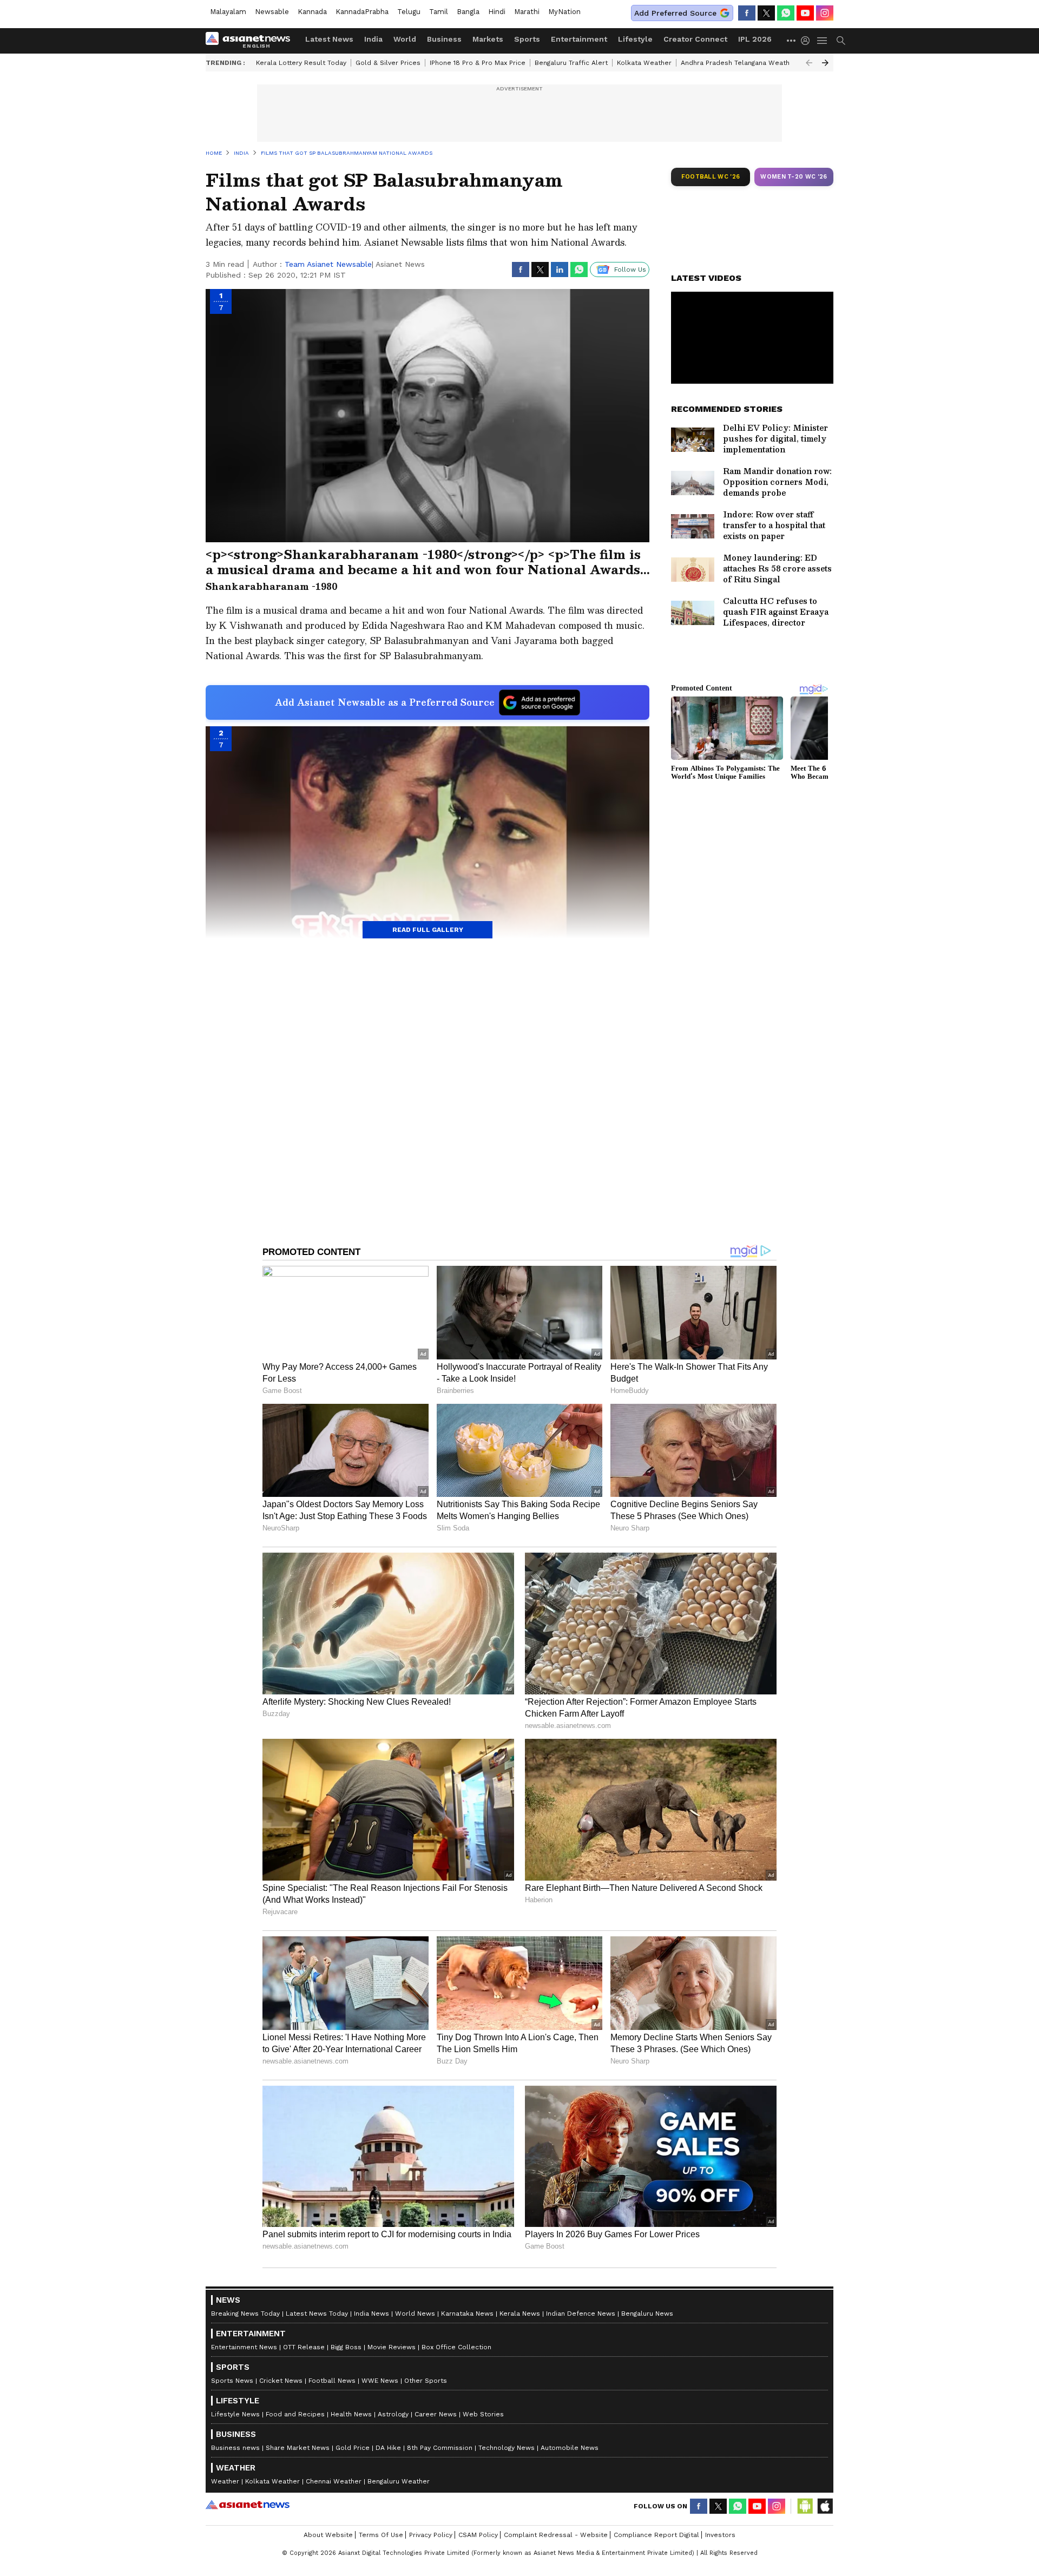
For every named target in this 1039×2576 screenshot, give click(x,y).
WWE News (380, 2381)
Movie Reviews (392, 2347)
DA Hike (388, 2448)
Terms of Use (381, 2535)
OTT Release (304, 2347)
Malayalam (228, 12)
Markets (488, 39)
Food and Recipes (295, 2414)
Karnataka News (467, 2314)
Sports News (232, 2381)
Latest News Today (317, 2314)
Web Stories (483, 2414)
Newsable (272, 12)
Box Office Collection (456, 2347)
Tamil (439, 12)
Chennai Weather (334, 2481)
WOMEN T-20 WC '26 (794, 177)
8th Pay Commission (440, 2448)
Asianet (248, 2505)
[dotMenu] (792, 40)
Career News (436, 2414)
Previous (809, 63)
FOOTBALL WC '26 (711, 177)
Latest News (329, 39)
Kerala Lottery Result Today (301, 63)
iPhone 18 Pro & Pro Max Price (478, 63)
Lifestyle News (235, 2414)
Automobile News (570, 2448)
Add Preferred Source (675, 13)
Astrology (393, 2414)
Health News (351, 2414)
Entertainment (579, 39)
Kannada (312, 12)
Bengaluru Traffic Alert (571, 63)
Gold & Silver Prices (388, 63)
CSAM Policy (478, 2535)
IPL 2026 (755, 39)
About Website (328, 2535)
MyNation (564, 12)
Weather (225, 2481)
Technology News (507, 2448)
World (405, 39)
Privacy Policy (431, 2535)
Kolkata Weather (644, 63)
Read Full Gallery (428, 930)
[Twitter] (766, 13)
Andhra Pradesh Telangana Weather (739, 63)
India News (371, 2314)
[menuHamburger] (823, 41)
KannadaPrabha (362, 12)
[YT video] (805, 13)
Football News (332, 2381)
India (373, 39)
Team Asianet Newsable (328, 264)
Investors (720, 2535)
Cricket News (281, 2381)
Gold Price (353, 2448)
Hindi (497, 12)
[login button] (808, 41)
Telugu (409, 12)
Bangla (468, 12)
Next (825, 63)
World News (415, 2314)
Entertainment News (244, 2347)
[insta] (825, 13)
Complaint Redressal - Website (556, 2535)
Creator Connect (695, 39)
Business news (235, 2448)
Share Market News (298, 2448)
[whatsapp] (786, 13)
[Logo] (252, 41)
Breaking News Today (245, 2314)
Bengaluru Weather (399, 2481)
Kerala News (520, 2314)
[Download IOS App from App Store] (825, 2506)
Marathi (527, 12)
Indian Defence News (581, 2314)
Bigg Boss (346, 2347)
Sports (527, 39)
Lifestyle (635, 39)
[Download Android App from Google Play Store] (805, 2506)
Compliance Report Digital (656, 2535)
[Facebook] (747, 13)
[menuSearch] (841, 41)
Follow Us (630, 270)
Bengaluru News (647, 2314)
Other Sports (426, 2381)
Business (444, 39)
